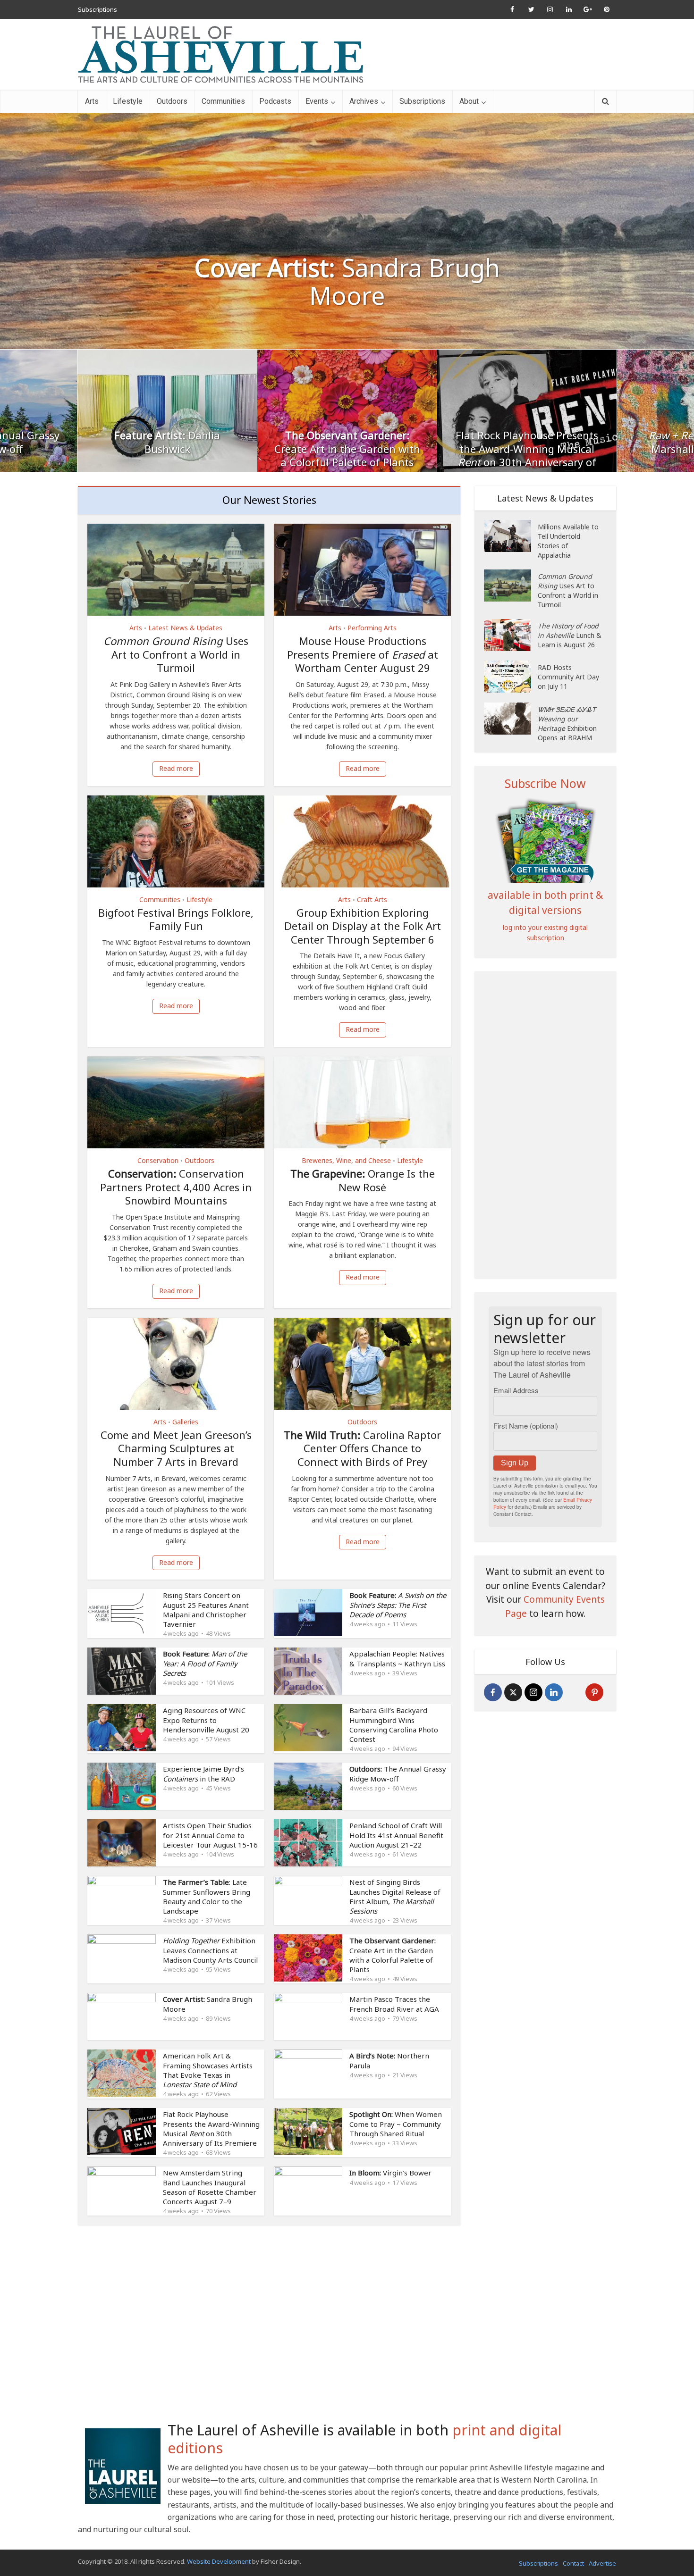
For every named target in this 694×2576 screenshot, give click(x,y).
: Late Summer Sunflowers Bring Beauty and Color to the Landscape (207, 1896)
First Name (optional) (526, 1426)
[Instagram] (533, 1692)
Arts (92, 101)
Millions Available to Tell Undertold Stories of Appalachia (568, 541)
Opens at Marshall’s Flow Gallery (527, 442)
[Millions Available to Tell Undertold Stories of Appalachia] (511, 536)
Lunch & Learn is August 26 (570, 635)
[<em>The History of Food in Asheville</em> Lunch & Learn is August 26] (511, 635)
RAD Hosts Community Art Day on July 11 (568, 677)
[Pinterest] (594, 1692)
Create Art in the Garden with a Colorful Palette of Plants (167, 449)
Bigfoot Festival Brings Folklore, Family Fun (176, 919)
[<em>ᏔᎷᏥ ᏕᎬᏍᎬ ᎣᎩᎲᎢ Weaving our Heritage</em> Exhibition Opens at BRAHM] (511, 719)
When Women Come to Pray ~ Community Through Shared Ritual (396, 2124)
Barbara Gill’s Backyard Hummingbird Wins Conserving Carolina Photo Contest (394, 1725)
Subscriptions (97, 9)
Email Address (516, 1390)
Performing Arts (372, 628)
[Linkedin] (554, 1692)
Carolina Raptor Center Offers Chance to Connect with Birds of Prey (362, 1448)
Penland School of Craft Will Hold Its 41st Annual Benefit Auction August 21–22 (396, 1835)
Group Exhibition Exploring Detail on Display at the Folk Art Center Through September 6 (363, 926)
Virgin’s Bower (390, 2173)
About (469, 101)
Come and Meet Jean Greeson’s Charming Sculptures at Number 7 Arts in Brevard (176, 1448)
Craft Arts (372, 899)
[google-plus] (574, 1692)
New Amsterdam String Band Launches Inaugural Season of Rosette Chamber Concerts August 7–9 (210, 2187)
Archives (364, 101)
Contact (573, 2563)
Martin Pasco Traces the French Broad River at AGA (394, 2004)
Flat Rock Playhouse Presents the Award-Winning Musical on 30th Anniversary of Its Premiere (347, 455)
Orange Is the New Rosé (363, 1180)
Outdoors (172, 101)
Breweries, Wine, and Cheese (346, 1160)
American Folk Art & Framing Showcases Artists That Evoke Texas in (208, 2070)
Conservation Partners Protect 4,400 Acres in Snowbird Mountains (176, 1187)
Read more (176, 768)
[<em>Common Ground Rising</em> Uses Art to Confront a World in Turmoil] (511, 585)
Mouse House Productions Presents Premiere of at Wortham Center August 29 (363, 654)
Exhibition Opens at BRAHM (567, 723)
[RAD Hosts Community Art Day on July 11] (511, 677)
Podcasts (275, 101)
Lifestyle (128, 101)
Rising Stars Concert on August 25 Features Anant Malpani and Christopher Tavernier (206, 1610)
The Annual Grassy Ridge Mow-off (398, 1773)
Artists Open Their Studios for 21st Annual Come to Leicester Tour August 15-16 (210, 1835)
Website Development (219, 2561)
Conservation (158, 1160)
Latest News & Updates (185, 628)
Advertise (602, 2563)
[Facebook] (493, 1692)
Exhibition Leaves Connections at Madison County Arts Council (210, 1950)
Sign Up (515, 1463)
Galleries (185, 1422)
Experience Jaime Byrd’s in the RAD (203, 1773)
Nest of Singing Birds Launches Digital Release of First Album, (395, 1896)
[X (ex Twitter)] (513, 1692)
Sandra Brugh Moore (347, 282)
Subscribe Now (545, 783)
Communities (223, 101)
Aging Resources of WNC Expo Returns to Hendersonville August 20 (206, 1720)
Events (317, 101)
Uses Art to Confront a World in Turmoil (176, 654)
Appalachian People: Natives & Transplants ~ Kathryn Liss (397, 1658)
